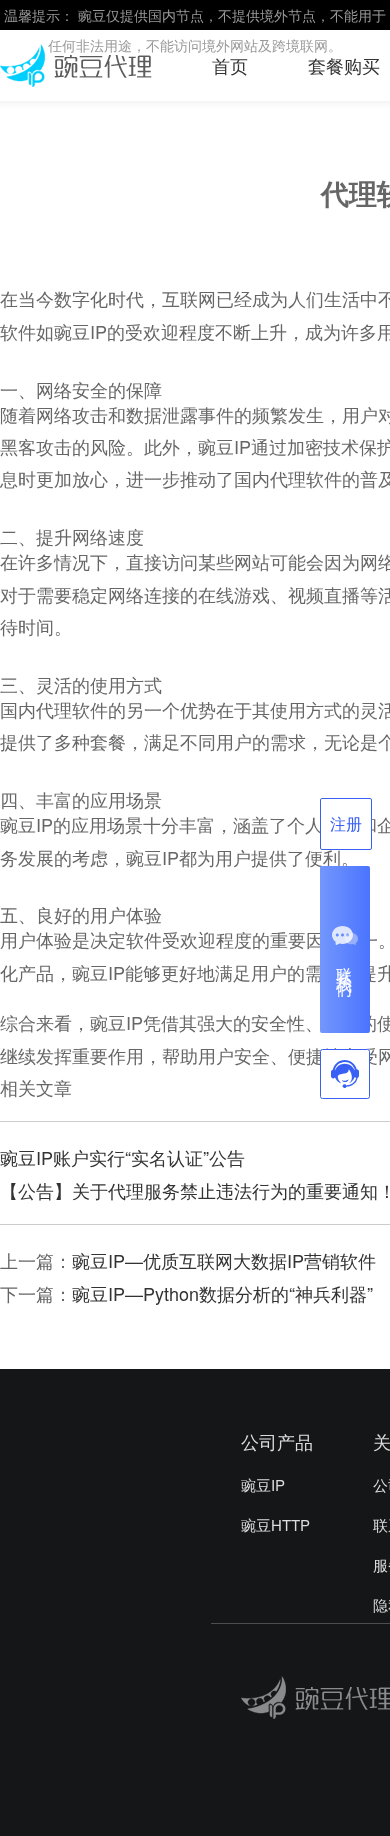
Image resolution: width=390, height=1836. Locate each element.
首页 (230, 65)
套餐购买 (344, 65)
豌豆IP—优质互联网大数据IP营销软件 (224, 1260)
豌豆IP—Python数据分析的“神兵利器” (222, 1293)
